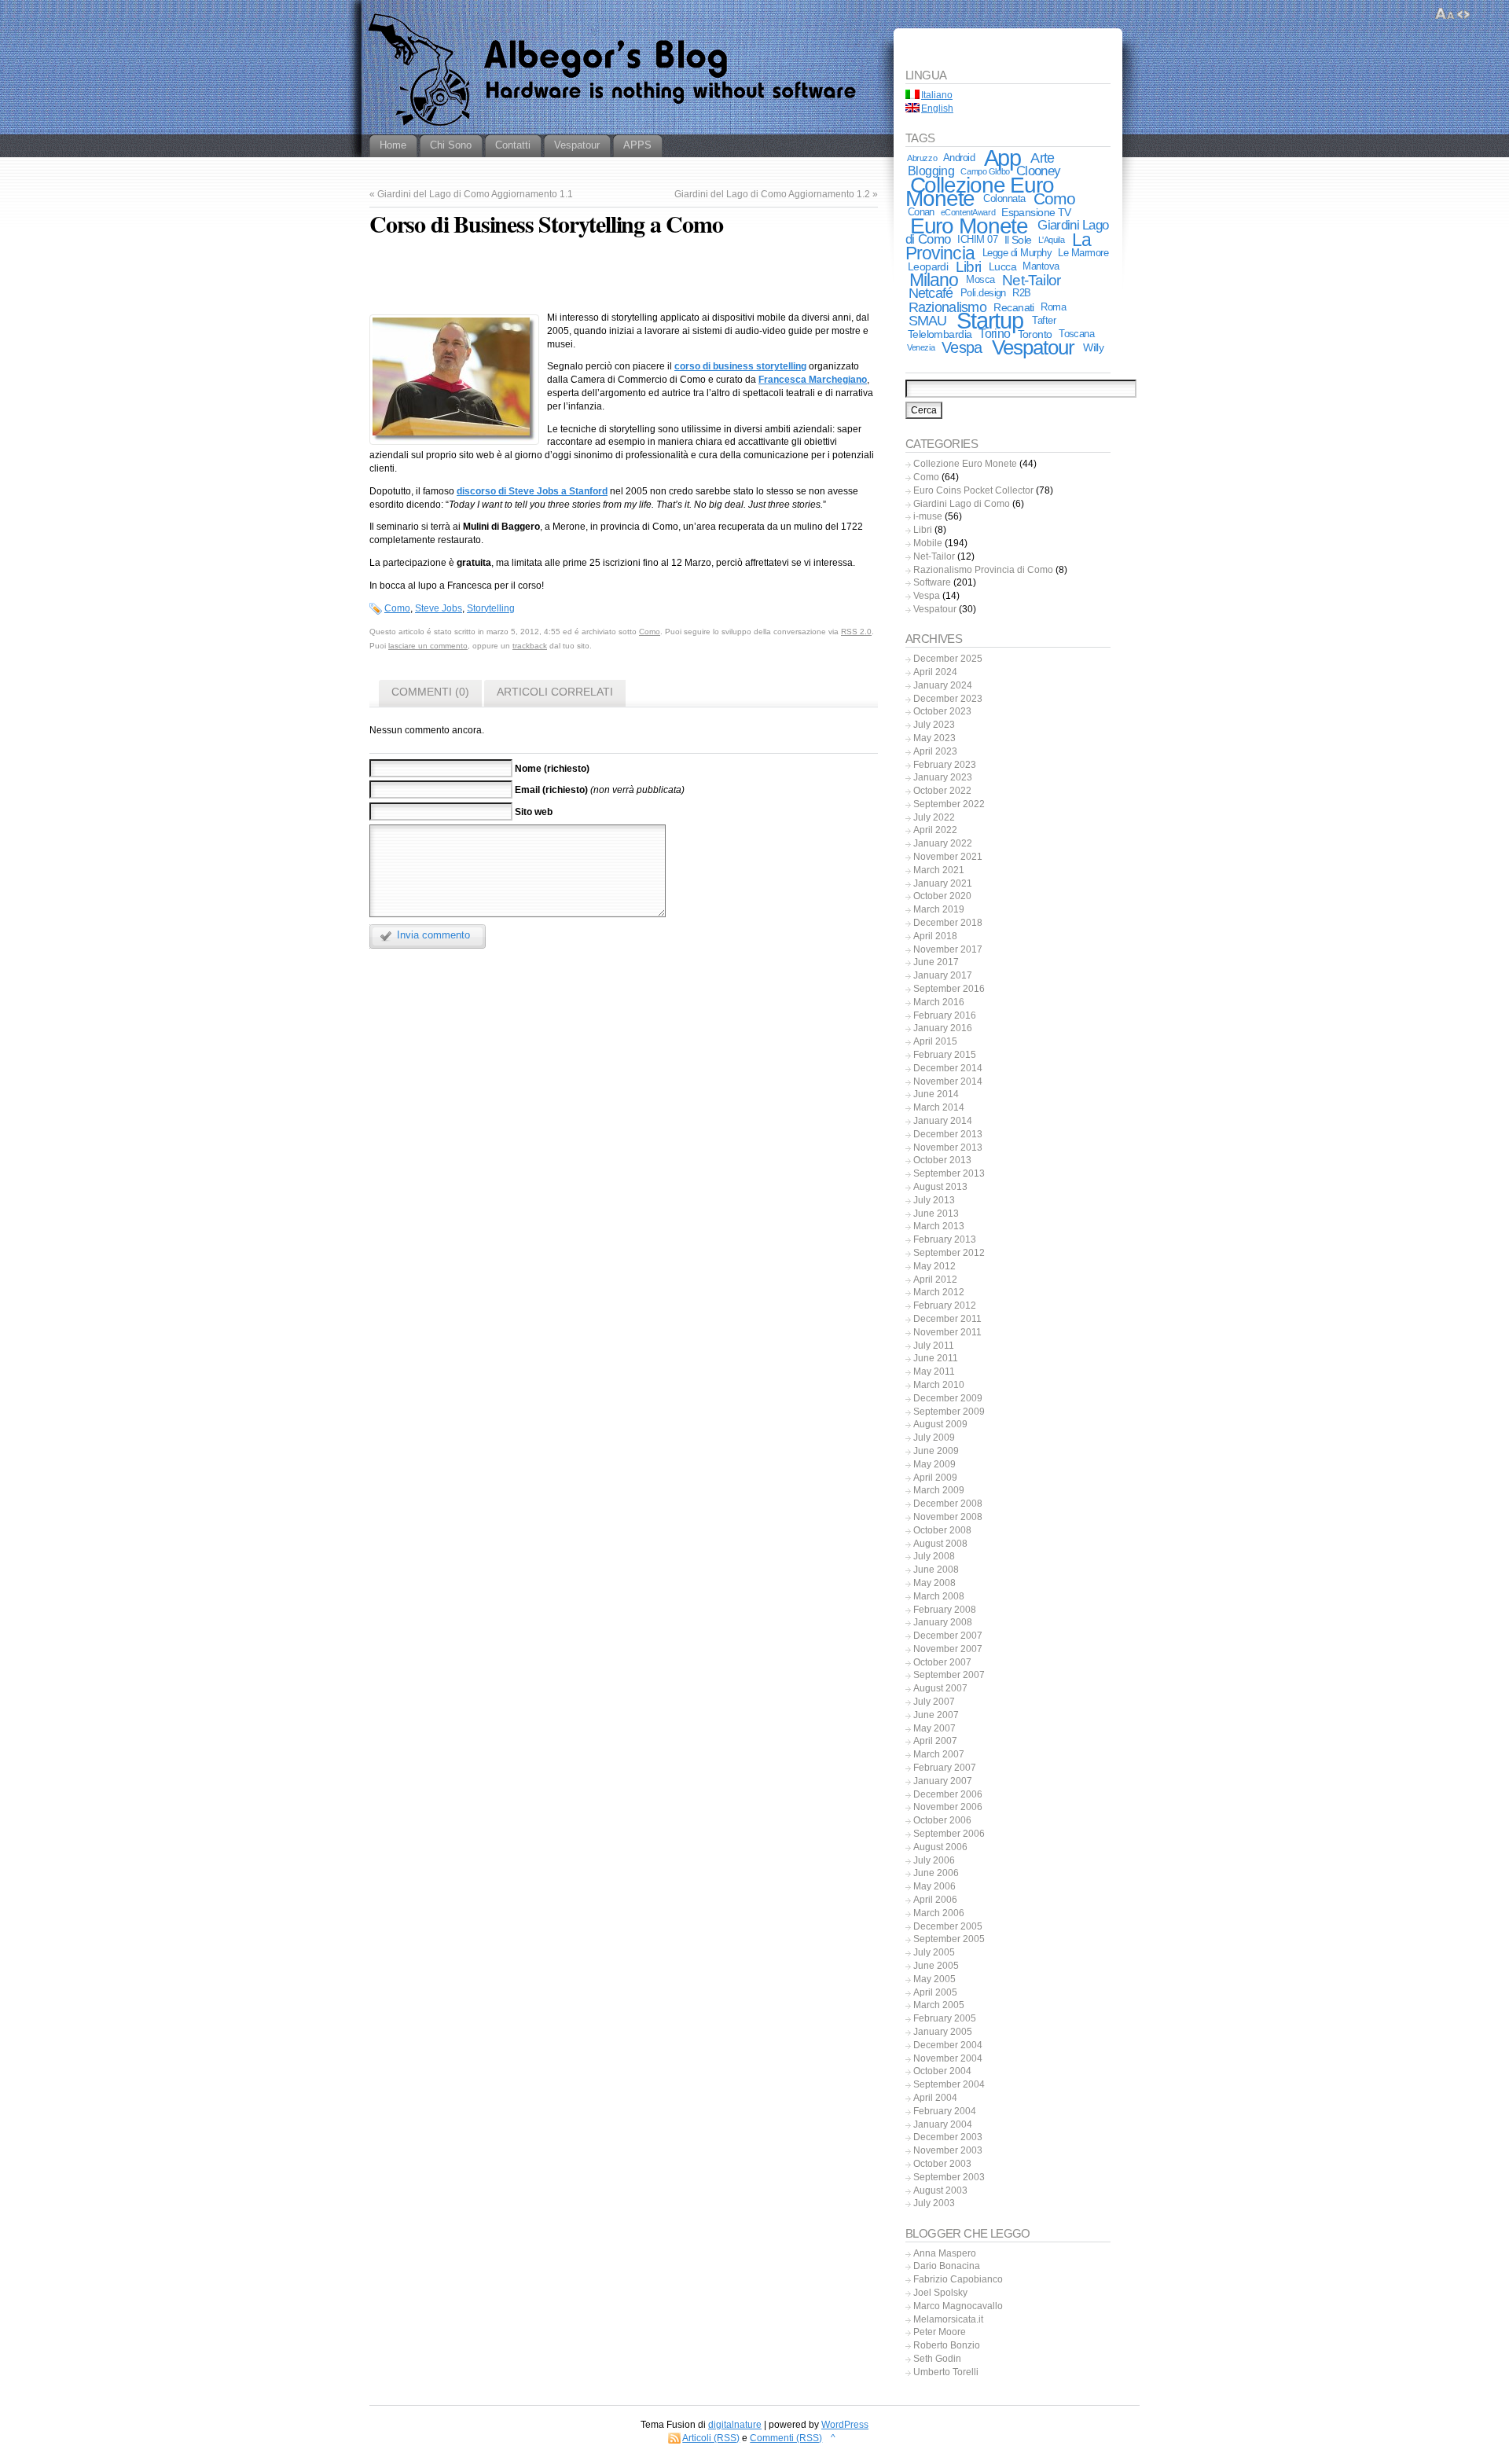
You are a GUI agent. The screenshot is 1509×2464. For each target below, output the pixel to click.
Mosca (980, 279)
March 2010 (939, 1385)
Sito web (534, 811)
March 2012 (939, 1292)
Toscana (1076, 334)
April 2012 (935, 1280)
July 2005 (934, 1952)
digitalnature (735, 2425)
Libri (968, 266)
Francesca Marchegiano (813, 380)
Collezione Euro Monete (980, 192)
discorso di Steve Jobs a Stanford (532, 491)
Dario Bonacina (947, 2266)
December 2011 (947, 1319)
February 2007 (945, 1768)
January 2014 (943, 1121)
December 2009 (948, 1398)
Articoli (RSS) (711, 2438)
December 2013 (948, 1134)
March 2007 (939, 1754)
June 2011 (936, 1358)
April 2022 (935, 830)
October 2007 (942, 1662)
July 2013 (934, 1200)
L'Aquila (1052, 240)
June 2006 (936, 1873)
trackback (530, 646)
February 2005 (945, 2018)
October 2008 (942, 1530)
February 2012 (945, 1305)
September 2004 (949, 2084)
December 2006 (948, 1794)
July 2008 (934, 1556)
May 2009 (934, 1464)
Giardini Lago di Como (962, 504)
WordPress (845, 2425)
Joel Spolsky (940, 2293)
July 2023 (934, 725)
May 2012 (934, 1266)
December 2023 (948, 699)
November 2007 (948, 1649)
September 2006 (949, 1834)
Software (932, 582)
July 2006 (934, 1860)
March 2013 (939, 1226)
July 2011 (934, 1346)
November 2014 (948, 1081)
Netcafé (931, 293)
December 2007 (948, 1636)
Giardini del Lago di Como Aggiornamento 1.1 (475, 194)
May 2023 (934, 738)
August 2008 (940, 1544)
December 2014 (948, 1068)
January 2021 (943, 883)
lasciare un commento (428, 646)
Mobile (928, 543)
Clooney (1038, 171)
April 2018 (935, 936)
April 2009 (935, 1478)
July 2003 (934, 2203)
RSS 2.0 (856, 632)
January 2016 (943, 1028)
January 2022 (943, 843)
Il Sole (1018, 240)
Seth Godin (937, 2359)
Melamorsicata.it (948, 2319)
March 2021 (939, 870)
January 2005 (943, 2032)
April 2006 (935, 1900)
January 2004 (943, 2124)
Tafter (1044, 320)
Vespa (962, 347)
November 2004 (948, 2058)
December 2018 (948, 923)
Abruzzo (922, 158)
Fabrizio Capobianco (958, 2279)
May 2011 (934, 1372)
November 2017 (948, 949)
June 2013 (936, 1214)
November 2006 (948, 1807)
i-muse (928, 516)
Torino (994, 334)
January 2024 (943, 685)
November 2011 (947, 1332)
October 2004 (942, 2071)
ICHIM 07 (977, 239)
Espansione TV (1036, 212)
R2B (1021, 293)
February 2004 (945, 2111)
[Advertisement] (623, 278)
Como (397, 608)
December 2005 (948, 1926)
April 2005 (935, 1992)
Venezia (921, 347)
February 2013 (945, 1239)
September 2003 (949, 2177)
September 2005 (949, 1939)
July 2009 (934, 1438)
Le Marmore (1083, 253)
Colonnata (1004, 198)
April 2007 (935, 1741)
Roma (1053, 307)
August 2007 (940, 1688)
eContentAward (968, 212)
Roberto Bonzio (947, 2345)
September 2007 (949, 1675)
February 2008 (945, 1610)
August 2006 (940, 1847)
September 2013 (949, 1173)
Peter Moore (940, 2332)
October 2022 (942, 791)
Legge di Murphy (1017, 253)
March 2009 (939, 1490)
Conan (921, 212)
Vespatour (1034, 347)
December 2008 (948, 1504)
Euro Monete (969, 226)
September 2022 (949, 804)
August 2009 (940, 1424)
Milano (934, 280)
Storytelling (491, 608)
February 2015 (945, 1055)
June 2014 (936, 1094)
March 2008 (939, 1596)
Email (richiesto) (551, 790)
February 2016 (945, 1015)
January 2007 (943, 1781)
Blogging (931, 171)
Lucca (1002, 266)
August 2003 (940, 2190)
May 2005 (934, 1979)
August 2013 (940, 1187)
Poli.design (983, 293)
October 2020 (942, 896)
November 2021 (948, 857)
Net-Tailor (1031, 280)
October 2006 (942, 1820)
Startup (990, 320)
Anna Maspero (945, 2253)
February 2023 (945, 765)
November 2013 (948, 1148)
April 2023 (935, 751)
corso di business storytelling (740, 366)
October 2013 (942, 1160)
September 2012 (949, 1253)
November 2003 (948, 2150)
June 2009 (936, 1451)
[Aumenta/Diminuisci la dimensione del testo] (1445, 14)
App (1003, 158)
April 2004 (935, 2098)
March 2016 (939, 1002)
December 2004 (948, 2045)
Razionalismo (947, 307)
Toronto (1035, 334)
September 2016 (949, 989)
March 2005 (939, 2005)
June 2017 (936, 962)
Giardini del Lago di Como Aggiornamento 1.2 (772, 194)
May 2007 (934, 1728)
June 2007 (936, 1715)
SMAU (928, 321)
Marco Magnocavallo (958, 2306)
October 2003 (942, 2164)
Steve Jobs (439, 608)
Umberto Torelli (946, 2372)
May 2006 (934, 1886)
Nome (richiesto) (552, 768)
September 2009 (949, 1412)
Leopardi (928, 266)
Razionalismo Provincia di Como (983, 570)
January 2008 (943, 1622)
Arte (1042, 158)
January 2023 (943, 777)
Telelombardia (940, 334)
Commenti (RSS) (786, 2438)
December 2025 (948, 659)
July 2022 (934, 817)
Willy (1093, 347)
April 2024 (935, 672)
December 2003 (948, 2137)
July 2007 (934, 1702)
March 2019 (939, 909)
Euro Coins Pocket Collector (973, 490)
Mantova (1041, 266)
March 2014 (939, 1107)
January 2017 (943, 975)
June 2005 (936, 1966)
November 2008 (948, 1517)
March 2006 (939, 1913)
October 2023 (942, 711)
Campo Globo (985, 171)
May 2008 (934, 1583)
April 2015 (935, 1041)
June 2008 (936, 1570)
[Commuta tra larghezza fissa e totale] (1463, 14)
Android (959, 158)
